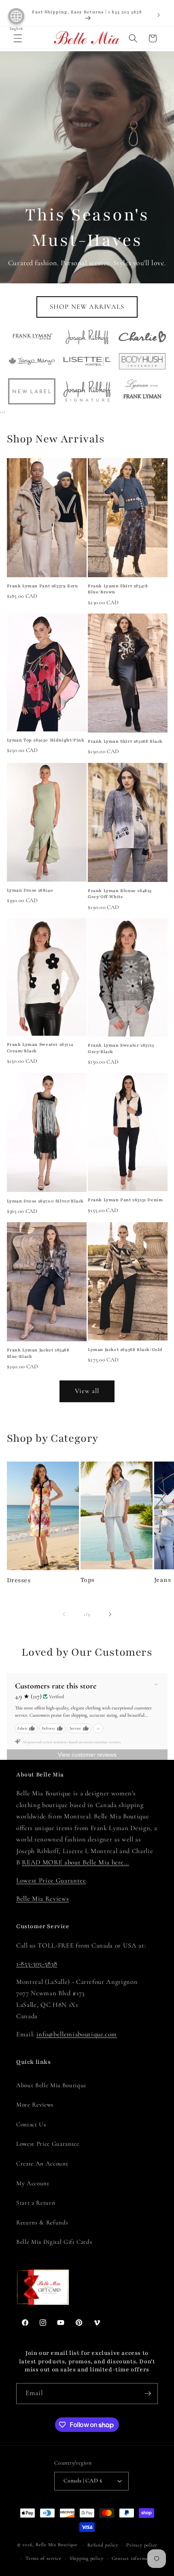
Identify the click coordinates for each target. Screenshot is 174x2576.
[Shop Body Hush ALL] (142, 361)
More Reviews (35, 2105)
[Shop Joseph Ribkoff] (87, 337)
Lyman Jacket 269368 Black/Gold (125, 1350)
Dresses (19, 1580)
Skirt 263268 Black (125, 741)
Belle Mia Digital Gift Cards (54, 2242)
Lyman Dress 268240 (30, 890)
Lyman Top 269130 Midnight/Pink (46, 740)
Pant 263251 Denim (125, 1200)
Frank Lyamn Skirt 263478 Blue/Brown (118, 589)
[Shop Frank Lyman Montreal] (32, 336)
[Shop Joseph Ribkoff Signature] (87, 391)
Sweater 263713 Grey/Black (121, 1048)
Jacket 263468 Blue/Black (38, 1353)
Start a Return (36, 2203)
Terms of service (43, 2558)
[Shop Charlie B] (142, 336)
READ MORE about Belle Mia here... (75, 1862)
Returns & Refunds (42, 2222)
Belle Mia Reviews (42, 1899)
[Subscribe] (148, 2394)
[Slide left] (64, 1615)
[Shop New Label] (32, 391)
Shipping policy (87, 2558)
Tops (88, 1580)
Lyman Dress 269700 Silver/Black (46, 1201)
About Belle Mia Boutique (51, 2085)
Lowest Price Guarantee (51, 1881)
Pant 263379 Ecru (42, 586)
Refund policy (103, 2545)
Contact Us (31, 2124)
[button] (18, 38)
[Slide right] (110, 1615)
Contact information (134, 2558)
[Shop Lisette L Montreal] (87, 361)
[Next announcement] (159, 15)
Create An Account (42, 2163)
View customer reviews (87, 1755)
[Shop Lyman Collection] (142, 391)
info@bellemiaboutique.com (77, 2034)
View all (87, 1391)
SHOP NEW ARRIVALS (87, 307)
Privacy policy (142, 2545)
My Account (33, 2183)
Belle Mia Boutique (57, 2545)
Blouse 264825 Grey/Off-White (120, 894)
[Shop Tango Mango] (32, 361)
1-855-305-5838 (37, 1964)
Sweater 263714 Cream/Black (40, 1048)
